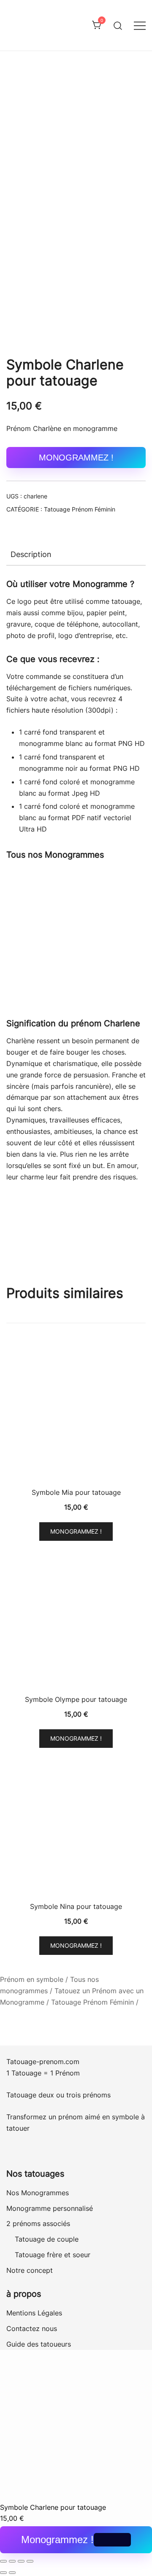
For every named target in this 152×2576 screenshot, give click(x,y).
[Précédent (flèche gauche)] (3, 2573)
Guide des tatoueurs (39, 2344)
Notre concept (30, 2270)
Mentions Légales (34, 2313)
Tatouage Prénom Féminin (80, 509)
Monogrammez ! (76, 458)
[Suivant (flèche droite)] (12, 2573)
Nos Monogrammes (38, 2193)
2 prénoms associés (38, 2223)
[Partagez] (21, 2561)
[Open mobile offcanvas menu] (140, 26)
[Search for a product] (118, 25)
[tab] (76, 554)
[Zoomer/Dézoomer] (3, 2561)
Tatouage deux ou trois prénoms (60, 2095)
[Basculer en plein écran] (12, 2561)
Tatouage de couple (47, 2239)
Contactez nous (32, 2328)
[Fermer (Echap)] (30, 2561)
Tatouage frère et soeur (53, 2255)
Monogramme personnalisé (50, 2208)
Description (31, 554)
